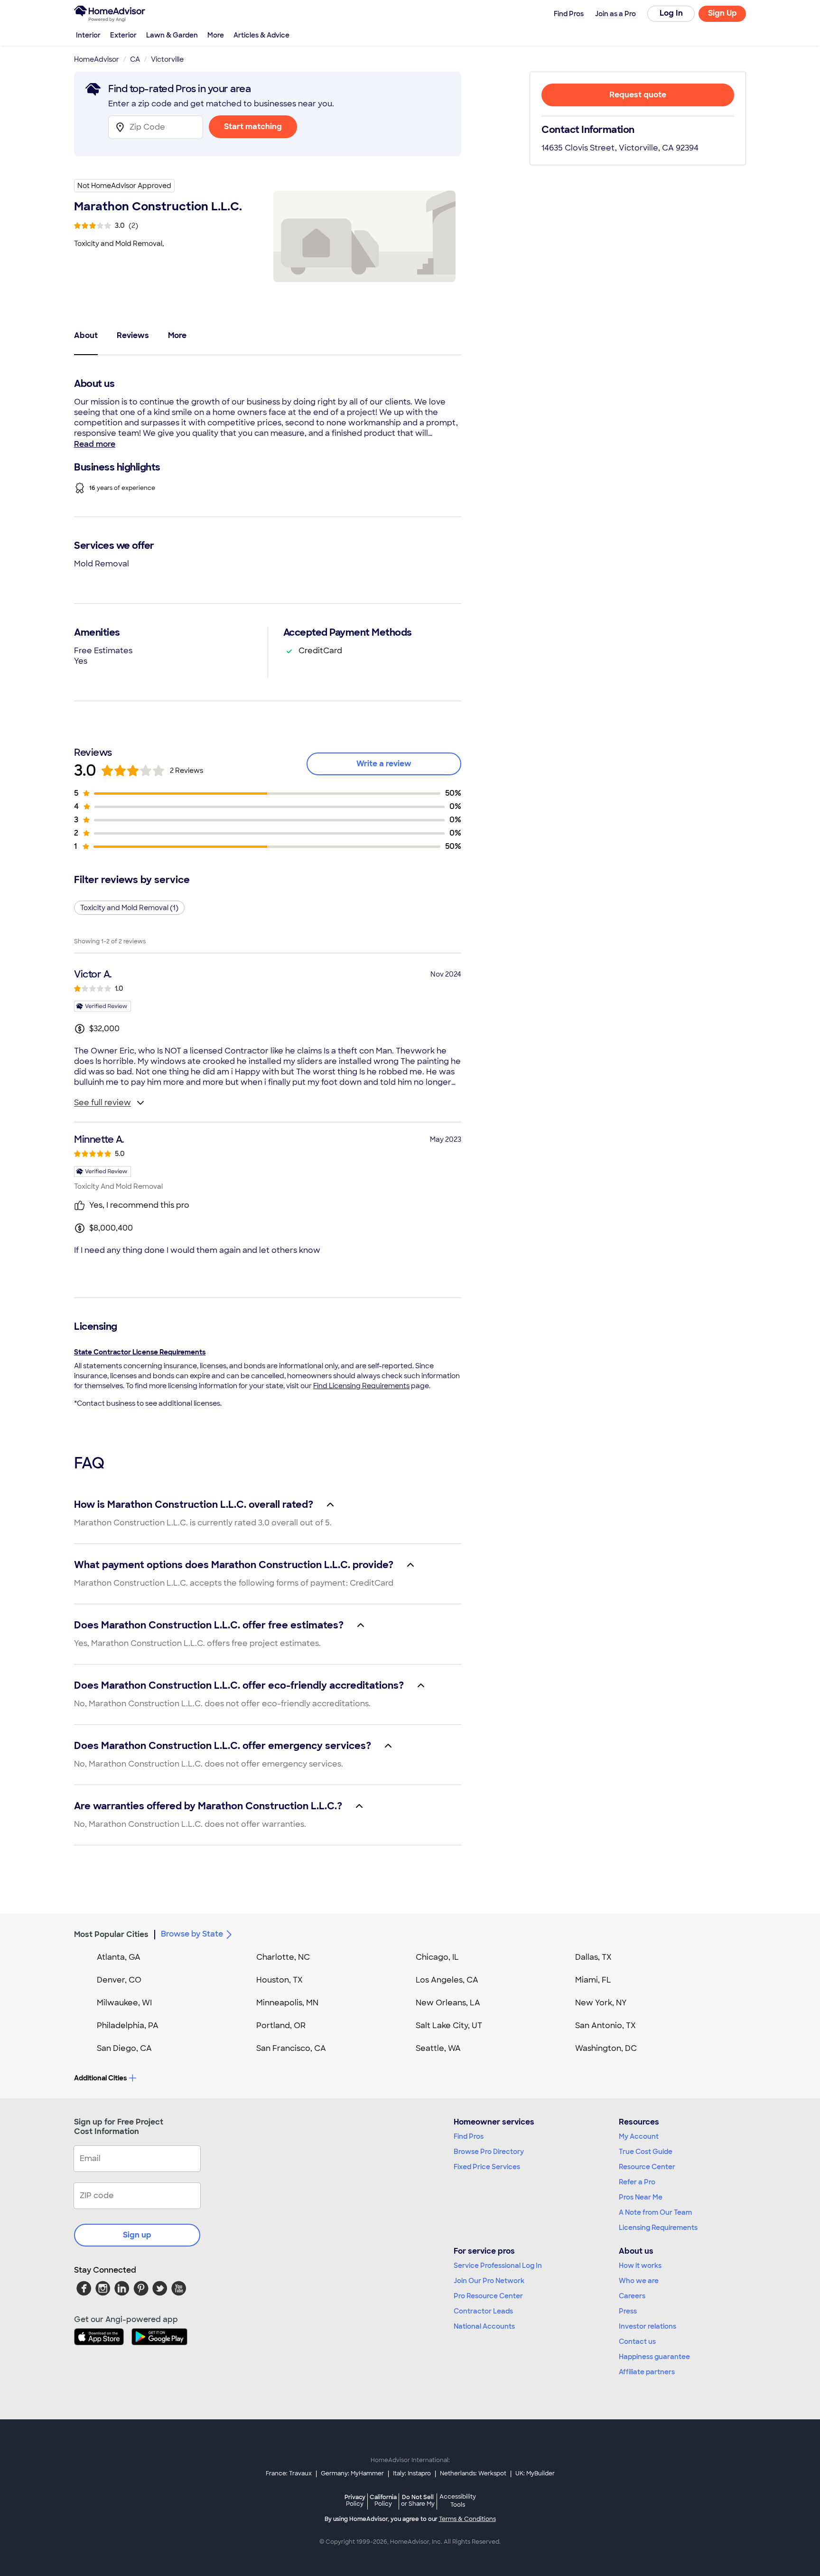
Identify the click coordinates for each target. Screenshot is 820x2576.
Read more (95, 444)
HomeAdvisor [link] (97, 59)
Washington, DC (606, 2048)
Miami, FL (593, 1980)
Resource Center (647, 2167)
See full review (102, 1103)
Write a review (384, 764)
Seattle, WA (438, 2048)
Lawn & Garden (172, 35)
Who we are (639, 2281)
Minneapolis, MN (287, 2003)
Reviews (133, 335)
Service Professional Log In (498, 2266)
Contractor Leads (483, 2311)
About (86, 335)
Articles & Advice (261, 35)
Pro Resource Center (488, 2296)
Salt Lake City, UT (449, 2026)
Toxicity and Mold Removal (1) (129, 908)
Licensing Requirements (658, 2228)
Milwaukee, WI (124, 2003)
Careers (632, 2296)
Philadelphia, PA (128, 2026)
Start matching (253, 127)
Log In (671, 13)
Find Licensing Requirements (361, 1386)
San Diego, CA (124, 2048)
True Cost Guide (646, 2152)
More (216, 35)
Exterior (123, 35)
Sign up (137, 2235)
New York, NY (601, 2003)
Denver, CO (119, 1980)
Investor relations (648, 2326)
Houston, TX (280, 1980)
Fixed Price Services (487, 2167)
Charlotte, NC (283, 1957)
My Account (639, 2136)
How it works (640, 2266)
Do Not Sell (418, 2500)
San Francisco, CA (291, 2048)
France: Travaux (289, 2473)
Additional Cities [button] (100, 2078)
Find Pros (469, 2136)
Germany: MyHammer (352, 2473)
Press (628, 2311)
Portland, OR (281, 2026)
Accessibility (458, 2501)
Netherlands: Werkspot (473, 2473)
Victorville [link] (167, 59)
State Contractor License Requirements (140, 1352)
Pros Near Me (641, 2197)
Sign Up (722, 13)
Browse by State (192, 1934)
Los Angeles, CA (447, 1980)
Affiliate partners (647, 2372)
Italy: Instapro (412, 2473)
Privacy (355, 2500)
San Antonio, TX (606, 2026)
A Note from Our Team (655, 2212)
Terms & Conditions (467, 2519)
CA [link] (135, 59)
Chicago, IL (437, 1957)
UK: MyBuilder (535, 2473)
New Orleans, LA (448, 2003)
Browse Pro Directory (489, 2152)
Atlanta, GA (119, 1957)
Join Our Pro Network (489, 2281)
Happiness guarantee (654, 2357)
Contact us (637, 2341)
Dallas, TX (593, 1957)
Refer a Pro (637, 2182)
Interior (88, 35)
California (383, 2500)
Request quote (638, 95)
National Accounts (484, 2326)
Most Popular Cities (111, 1934)
